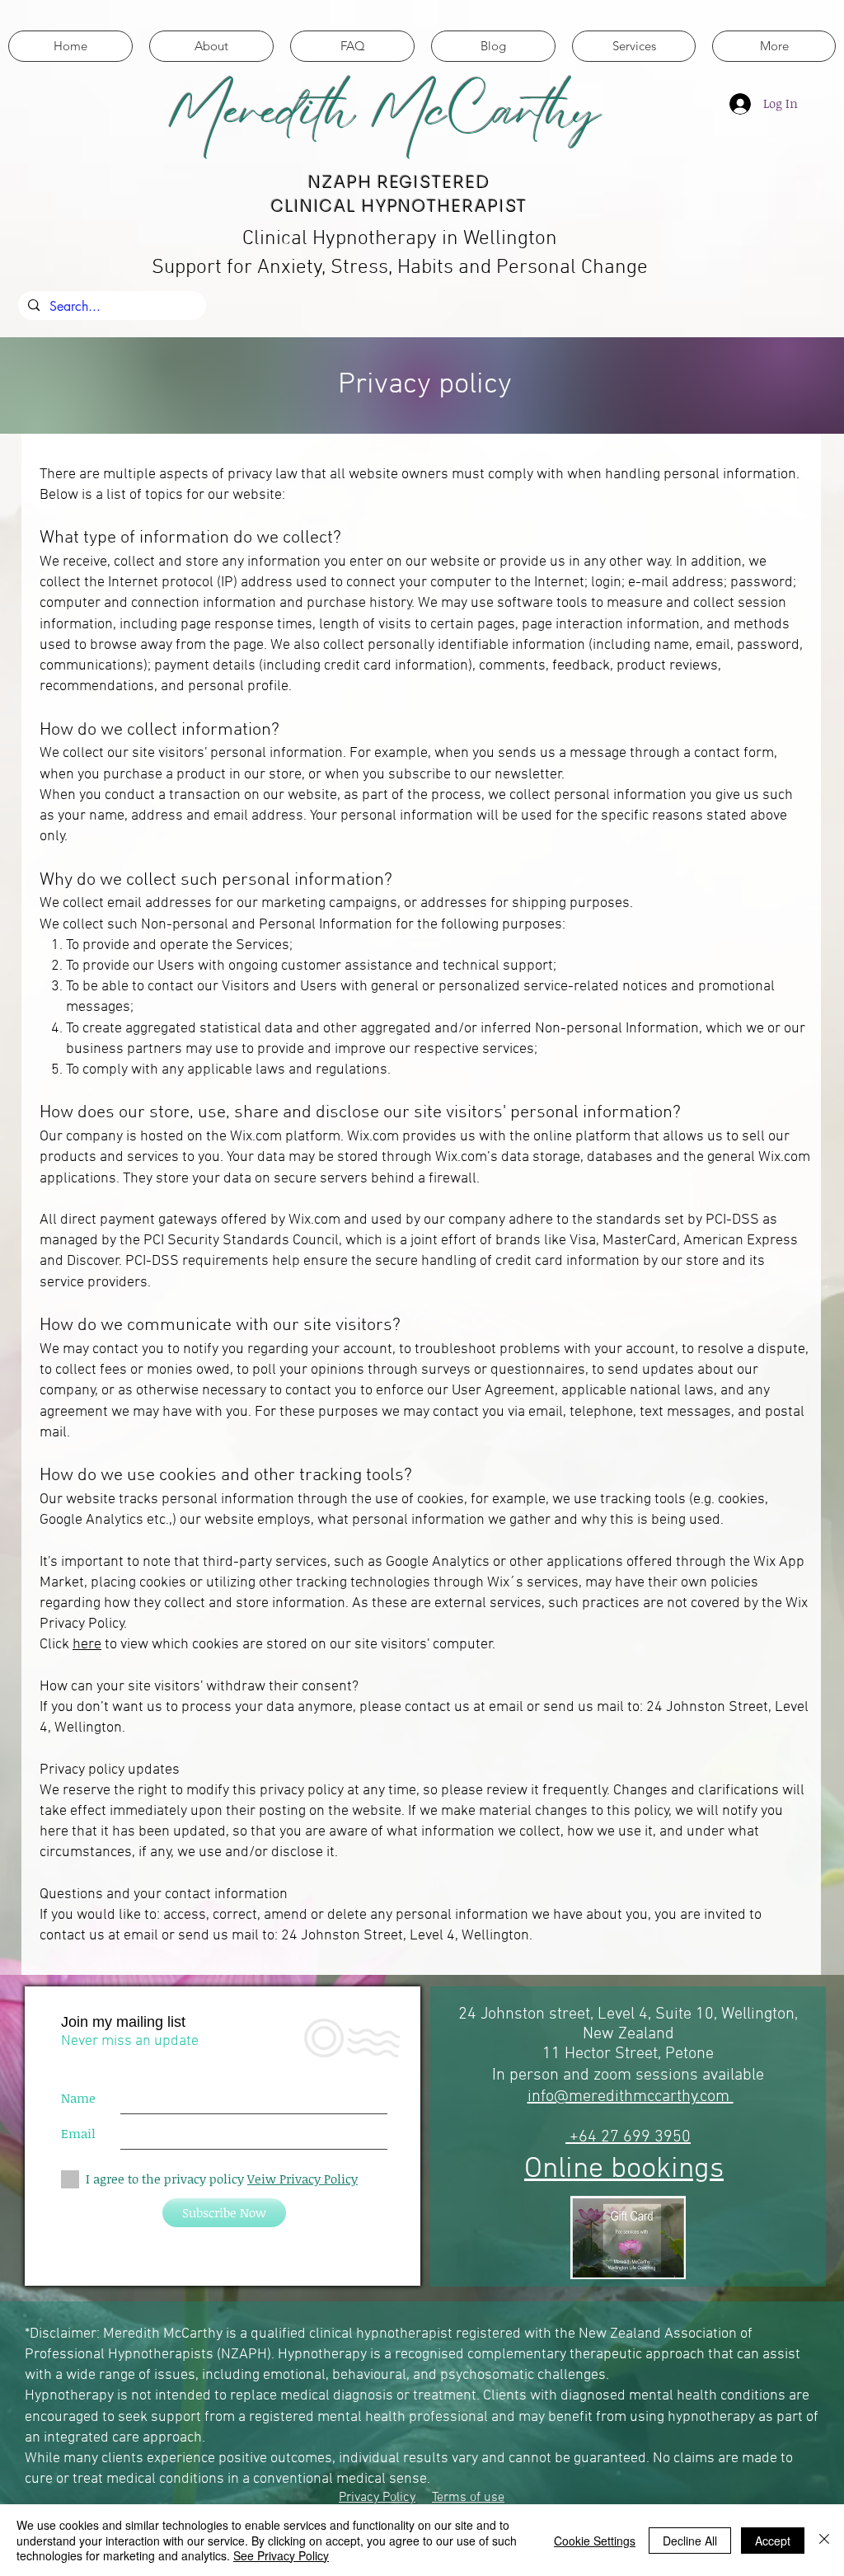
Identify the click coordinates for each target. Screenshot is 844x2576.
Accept (773, 2541)
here (87, 1645)
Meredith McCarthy (384, 110)
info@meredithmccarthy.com (631, 2097)
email (506, 1707)
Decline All (690, 2541)
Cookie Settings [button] (595, 2541)
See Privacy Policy (281, 2555)
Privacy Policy (377, 2498)
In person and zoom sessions (597, 2075)
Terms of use (468, 2498)
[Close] (824, 2540)
